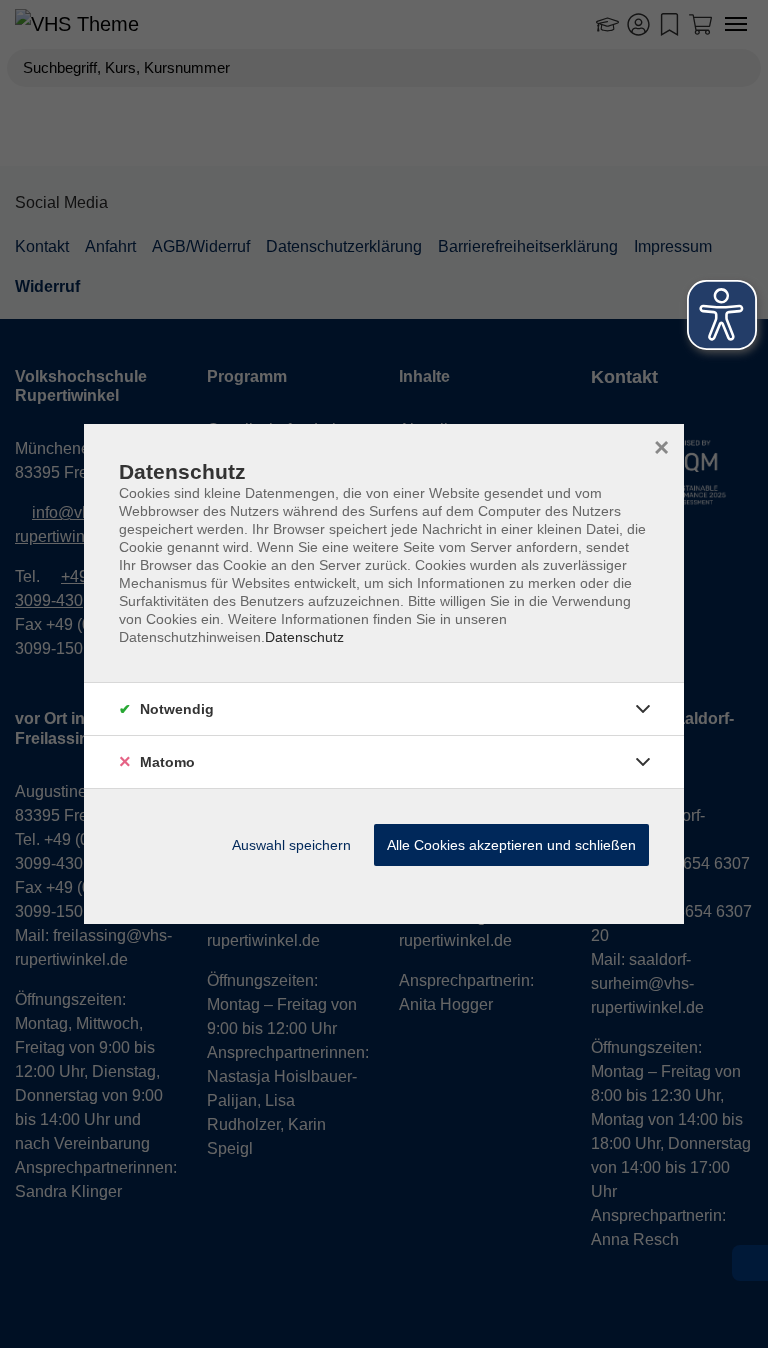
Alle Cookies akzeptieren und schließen (511, 845)
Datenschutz (304, 637)
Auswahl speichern (291, 845)
